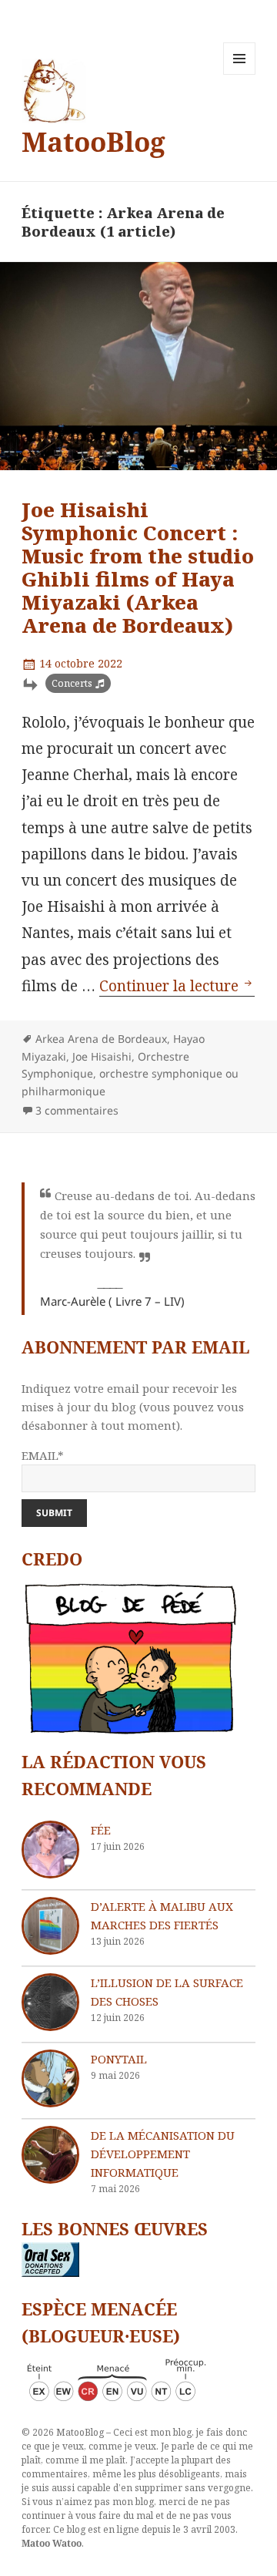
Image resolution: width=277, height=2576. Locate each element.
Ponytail (119, 2059)
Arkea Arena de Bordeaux (101, 1039)
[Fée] (50, 1850)
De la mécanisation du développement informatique (163, 2154)
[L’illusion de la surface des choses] (50, 2002)
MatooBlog (93, 141)
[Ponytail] (50, 2078)
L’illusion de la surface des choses (167, 1992)
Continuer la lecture (177, 986)
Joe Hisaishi (102, 1056)
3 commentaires (77, 1110)
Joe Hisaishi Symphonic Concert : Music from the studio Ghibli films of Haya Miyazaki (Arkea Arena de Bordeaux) (138, 567)
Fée (101, 1830)
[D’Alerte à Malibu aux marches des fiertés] (50, 1926)
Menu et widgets (240, 74)
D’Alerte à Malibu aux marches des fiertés (162, 1915)
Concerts (72, 683)
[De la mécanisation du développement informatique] (50, 2155)
